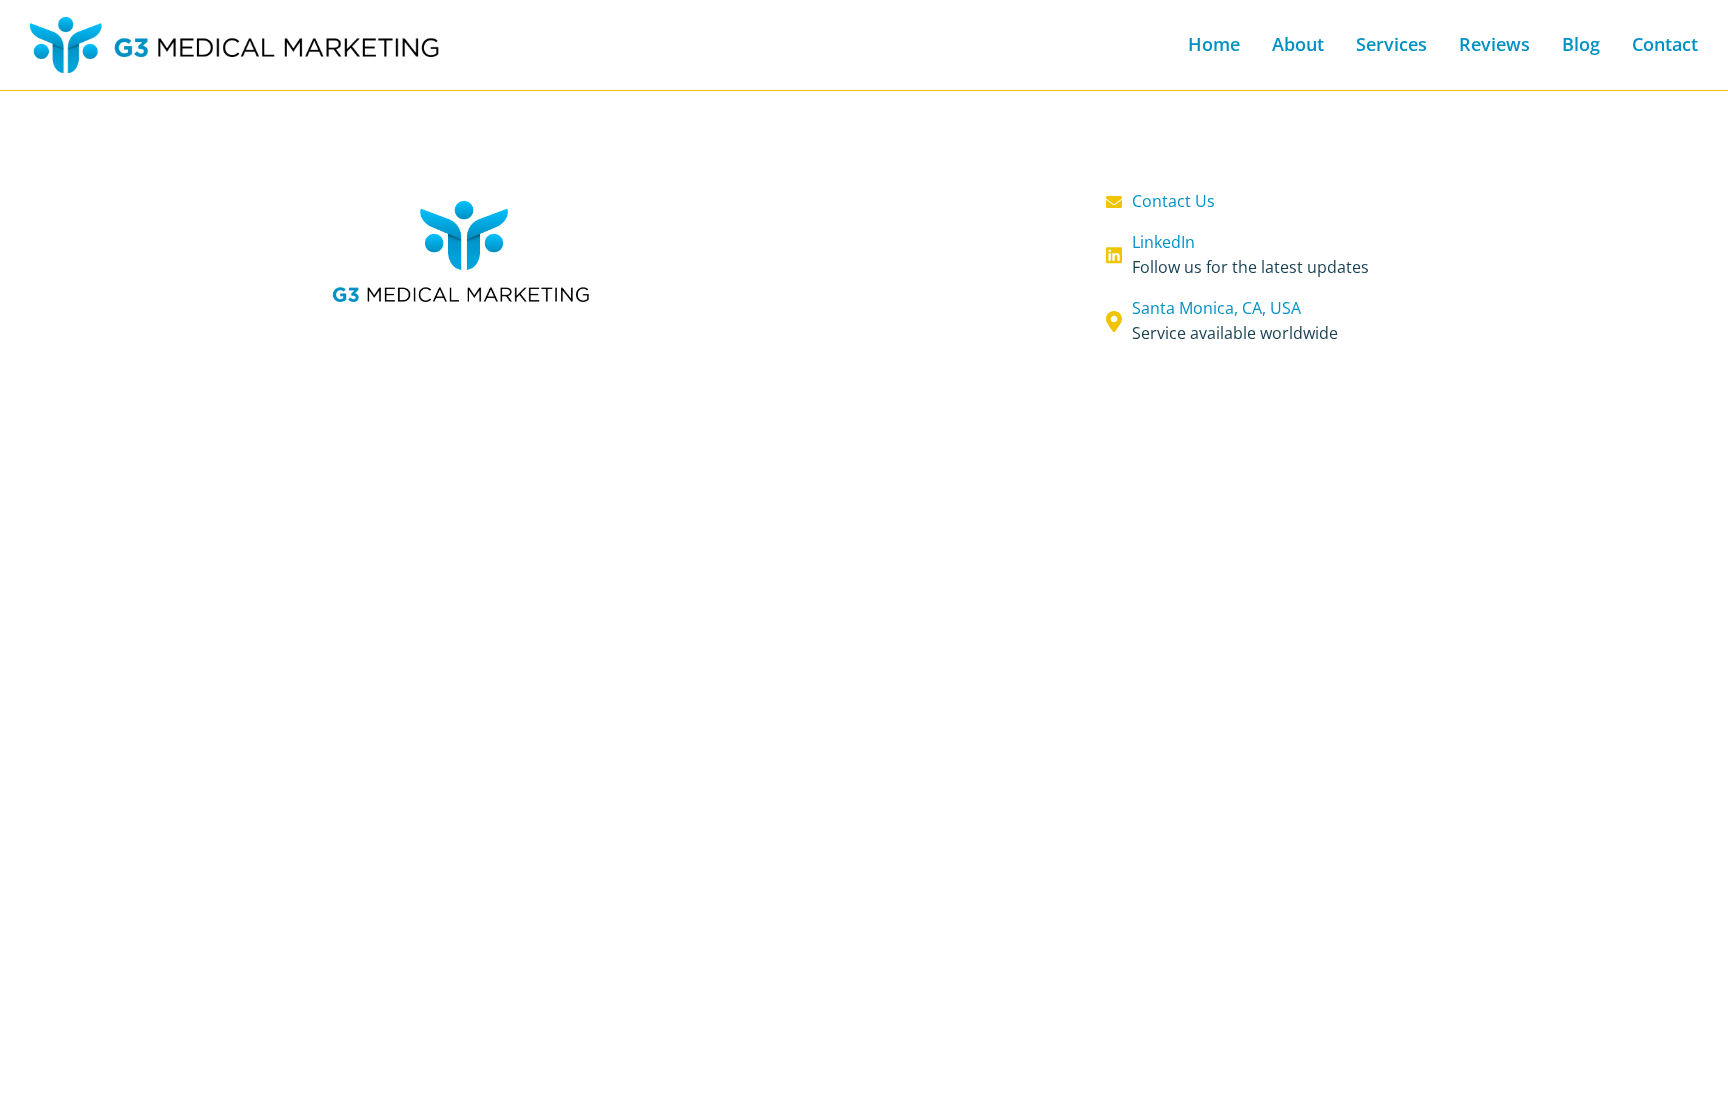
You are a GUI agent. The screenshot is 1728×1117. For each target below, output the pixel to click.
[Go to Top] (1693, 1082)
